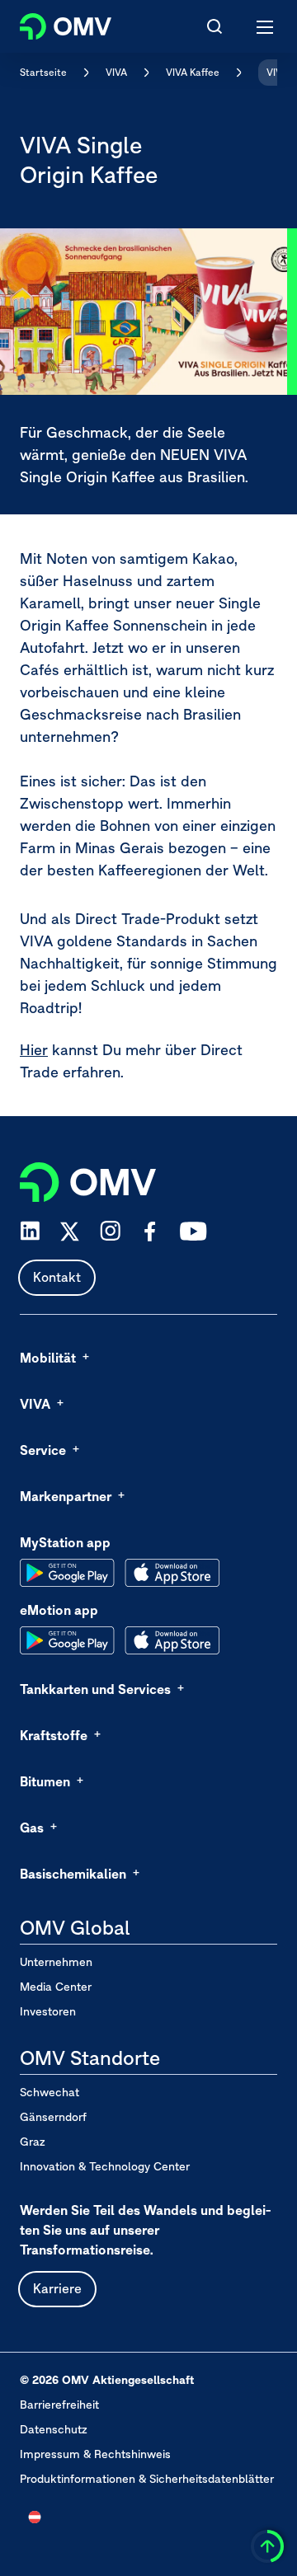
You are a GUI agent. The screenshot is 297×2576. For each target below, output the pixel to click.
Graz (33, 2142)
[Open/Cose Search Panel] (214, 26)
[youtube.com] (194, 1232)
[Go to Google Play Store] (67, 1573)
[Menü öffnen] (266, 26)
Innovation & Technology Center (105, 2166)
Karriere (57, 2288)
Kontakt (57, 1277)
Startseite (43, 72)
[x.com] (70, 1232)
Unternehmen (56, 1962)
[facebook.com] (150, 1232)
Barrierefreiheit (59, 2405)
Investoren (48, 2011)
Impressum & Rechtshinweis (95, 2454)
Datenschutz (54, 2429)
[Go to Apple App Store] (172, 1573)
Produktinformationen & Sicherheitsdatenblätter (147, 2479)
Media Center (56, 1987)
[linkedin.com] (30, 1231)
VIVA (116, 72)
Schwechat (49, 2092)
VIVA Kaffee (193, 72)
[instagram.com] (110, 1231)
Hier (34, 1050)
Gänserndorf (53, 2117)
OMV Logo (52, 23)
